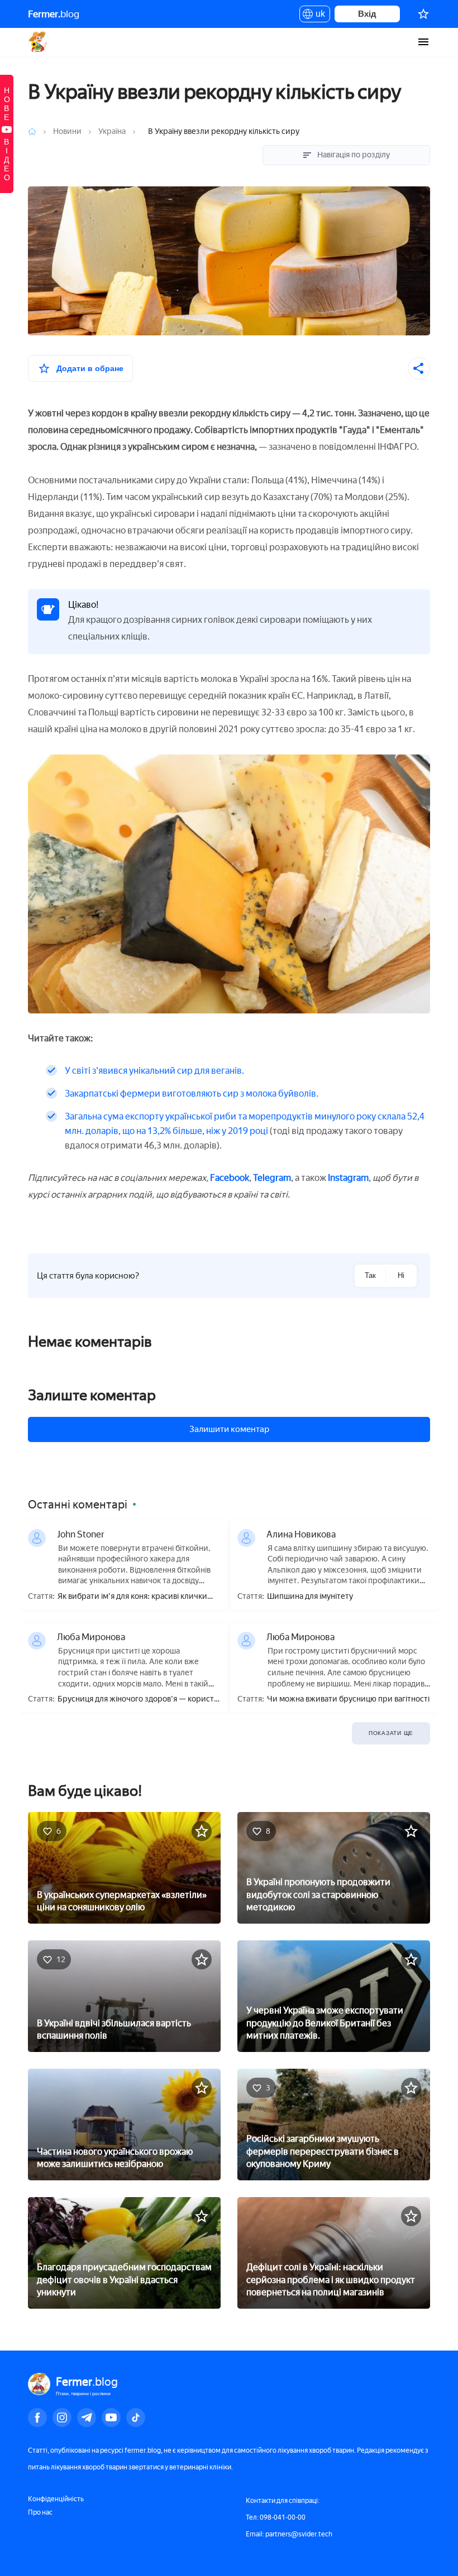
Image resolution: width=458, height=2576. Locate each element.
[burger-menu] (423, 42)
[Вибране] (423, 14)
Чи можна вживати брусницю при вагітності (348, 1699)
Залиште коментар (92, 1395)
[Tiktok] (136, 2418)
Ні (401, 1275)
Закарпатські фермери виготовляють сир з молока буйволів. (192, 1094)
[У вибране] (202, 1831)
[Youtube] (111, 2418)
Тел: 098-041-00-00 (276, 2517)
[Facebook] (37, 2418)
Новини (68, 131)
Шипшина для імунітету (310, 1597)
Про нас (40, 2512)
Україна (112, 131)
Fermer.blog (39, 42)
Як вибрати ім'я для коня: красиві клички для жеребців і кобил (132, 1597)
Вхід (367, 14)
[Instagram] (62, 2418)
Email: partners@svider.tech (289, 2534)
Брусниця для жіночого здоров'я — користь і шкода (138, 1700)
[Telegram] (87, 2418)
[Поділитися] (419, 368)
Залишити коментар (229, 1429)
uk (318, 16)
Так (370, 1275)
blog (54, 14)
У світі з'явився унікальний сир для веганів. (154, 1071)
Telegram (272, 1178)
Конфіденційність (56, 2499)
